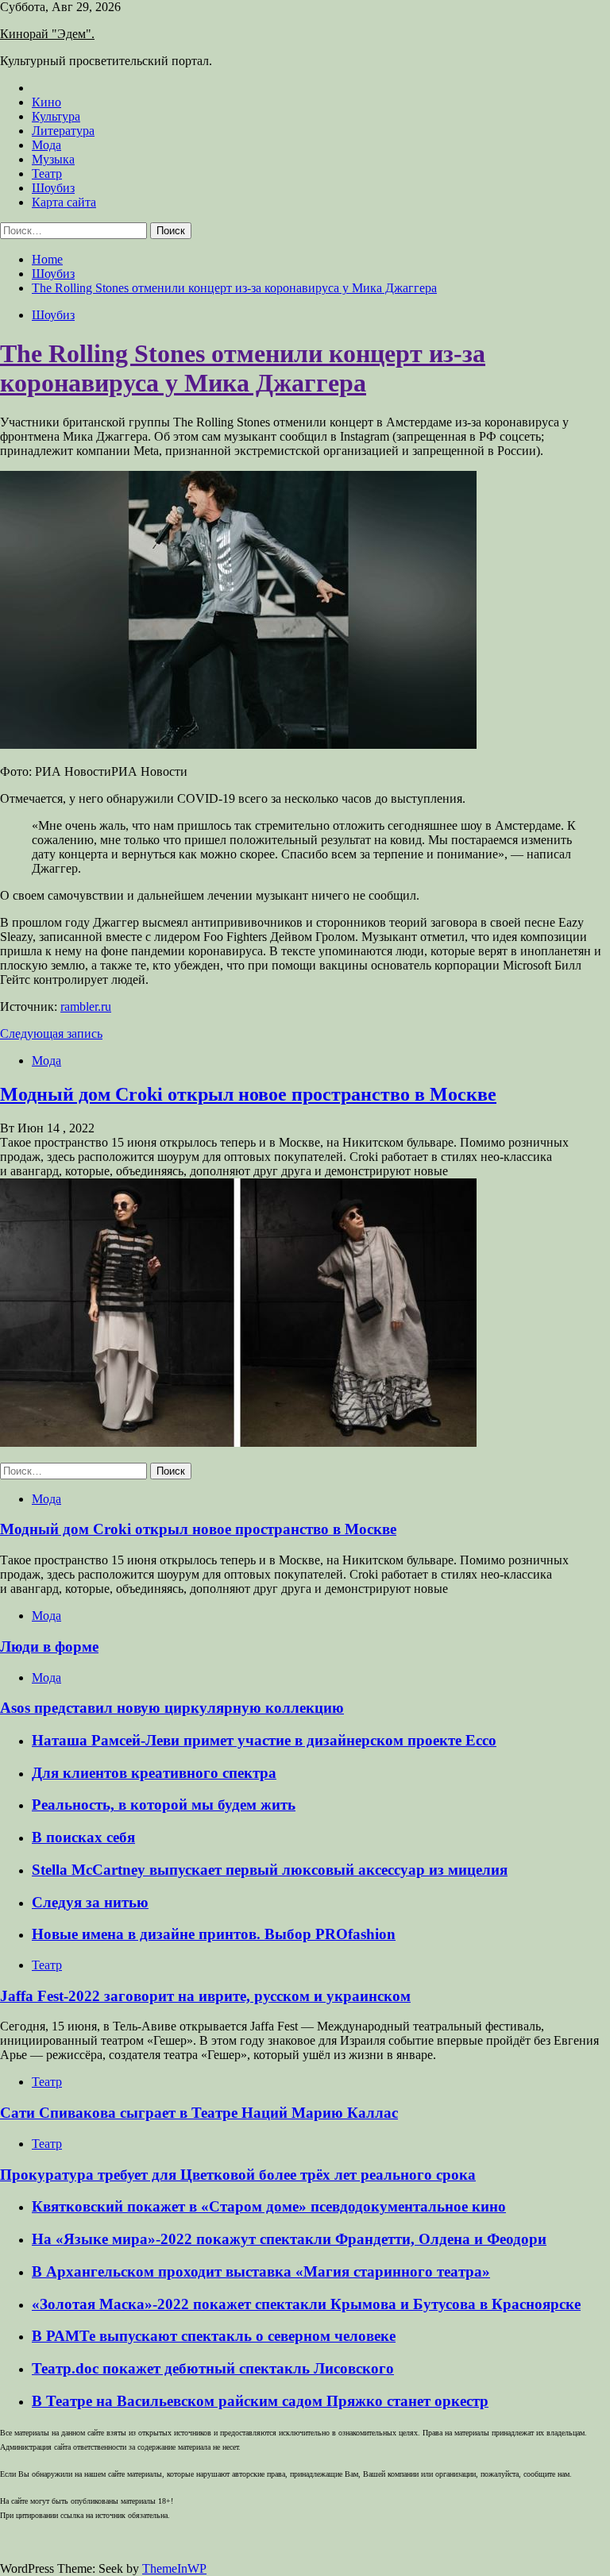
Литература (63, 131)
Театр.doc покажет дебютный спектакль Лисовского (213, 2368)
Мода (46, 145)
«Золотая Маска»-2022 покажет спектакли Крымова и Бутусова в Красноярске (306, 2304)
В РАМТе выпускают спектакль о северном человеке (214, 2336)
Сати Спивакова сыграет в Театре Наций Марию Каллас (199, 2113)
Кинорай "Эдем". (47, 34)
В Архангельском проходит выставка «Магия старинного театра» (261, 2271)
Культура (56, 116)
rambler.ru (86, 1006)
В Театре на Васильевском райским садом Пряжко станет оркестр (260, 2401)
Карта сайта (64, 202)
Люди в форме (49, 1647)
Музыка (53, 159)
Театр (47, 174)
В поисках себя (83, 1837)
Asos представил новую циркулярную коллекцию (172, 1708)
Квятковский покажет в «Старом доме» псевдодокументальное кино (269, 2206)
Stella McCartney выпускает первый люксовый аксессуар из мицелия (270, 1870)
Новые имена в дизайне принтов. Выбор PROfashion (214, 1934)
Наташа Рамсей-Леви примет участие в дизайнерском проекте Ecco (264, 1740)
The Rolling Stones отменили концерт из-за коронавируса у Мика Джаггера (243, 368)
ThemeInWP (174, 2568)
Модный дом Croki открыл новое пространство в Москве (248, 1094)
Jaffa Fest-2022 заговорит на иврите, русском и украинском (205, 1996)
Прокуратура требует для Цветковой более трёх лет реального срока (238, 2175)
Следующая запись (51, 1033)
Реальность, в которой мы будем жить (164, 1805)
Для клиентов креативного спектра (154, 1773)
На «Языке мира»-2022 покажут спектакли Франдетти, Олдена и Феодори (289, 2239)
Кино (46, 102)
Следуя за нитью (90, 1902)
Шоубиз (53, 188)
